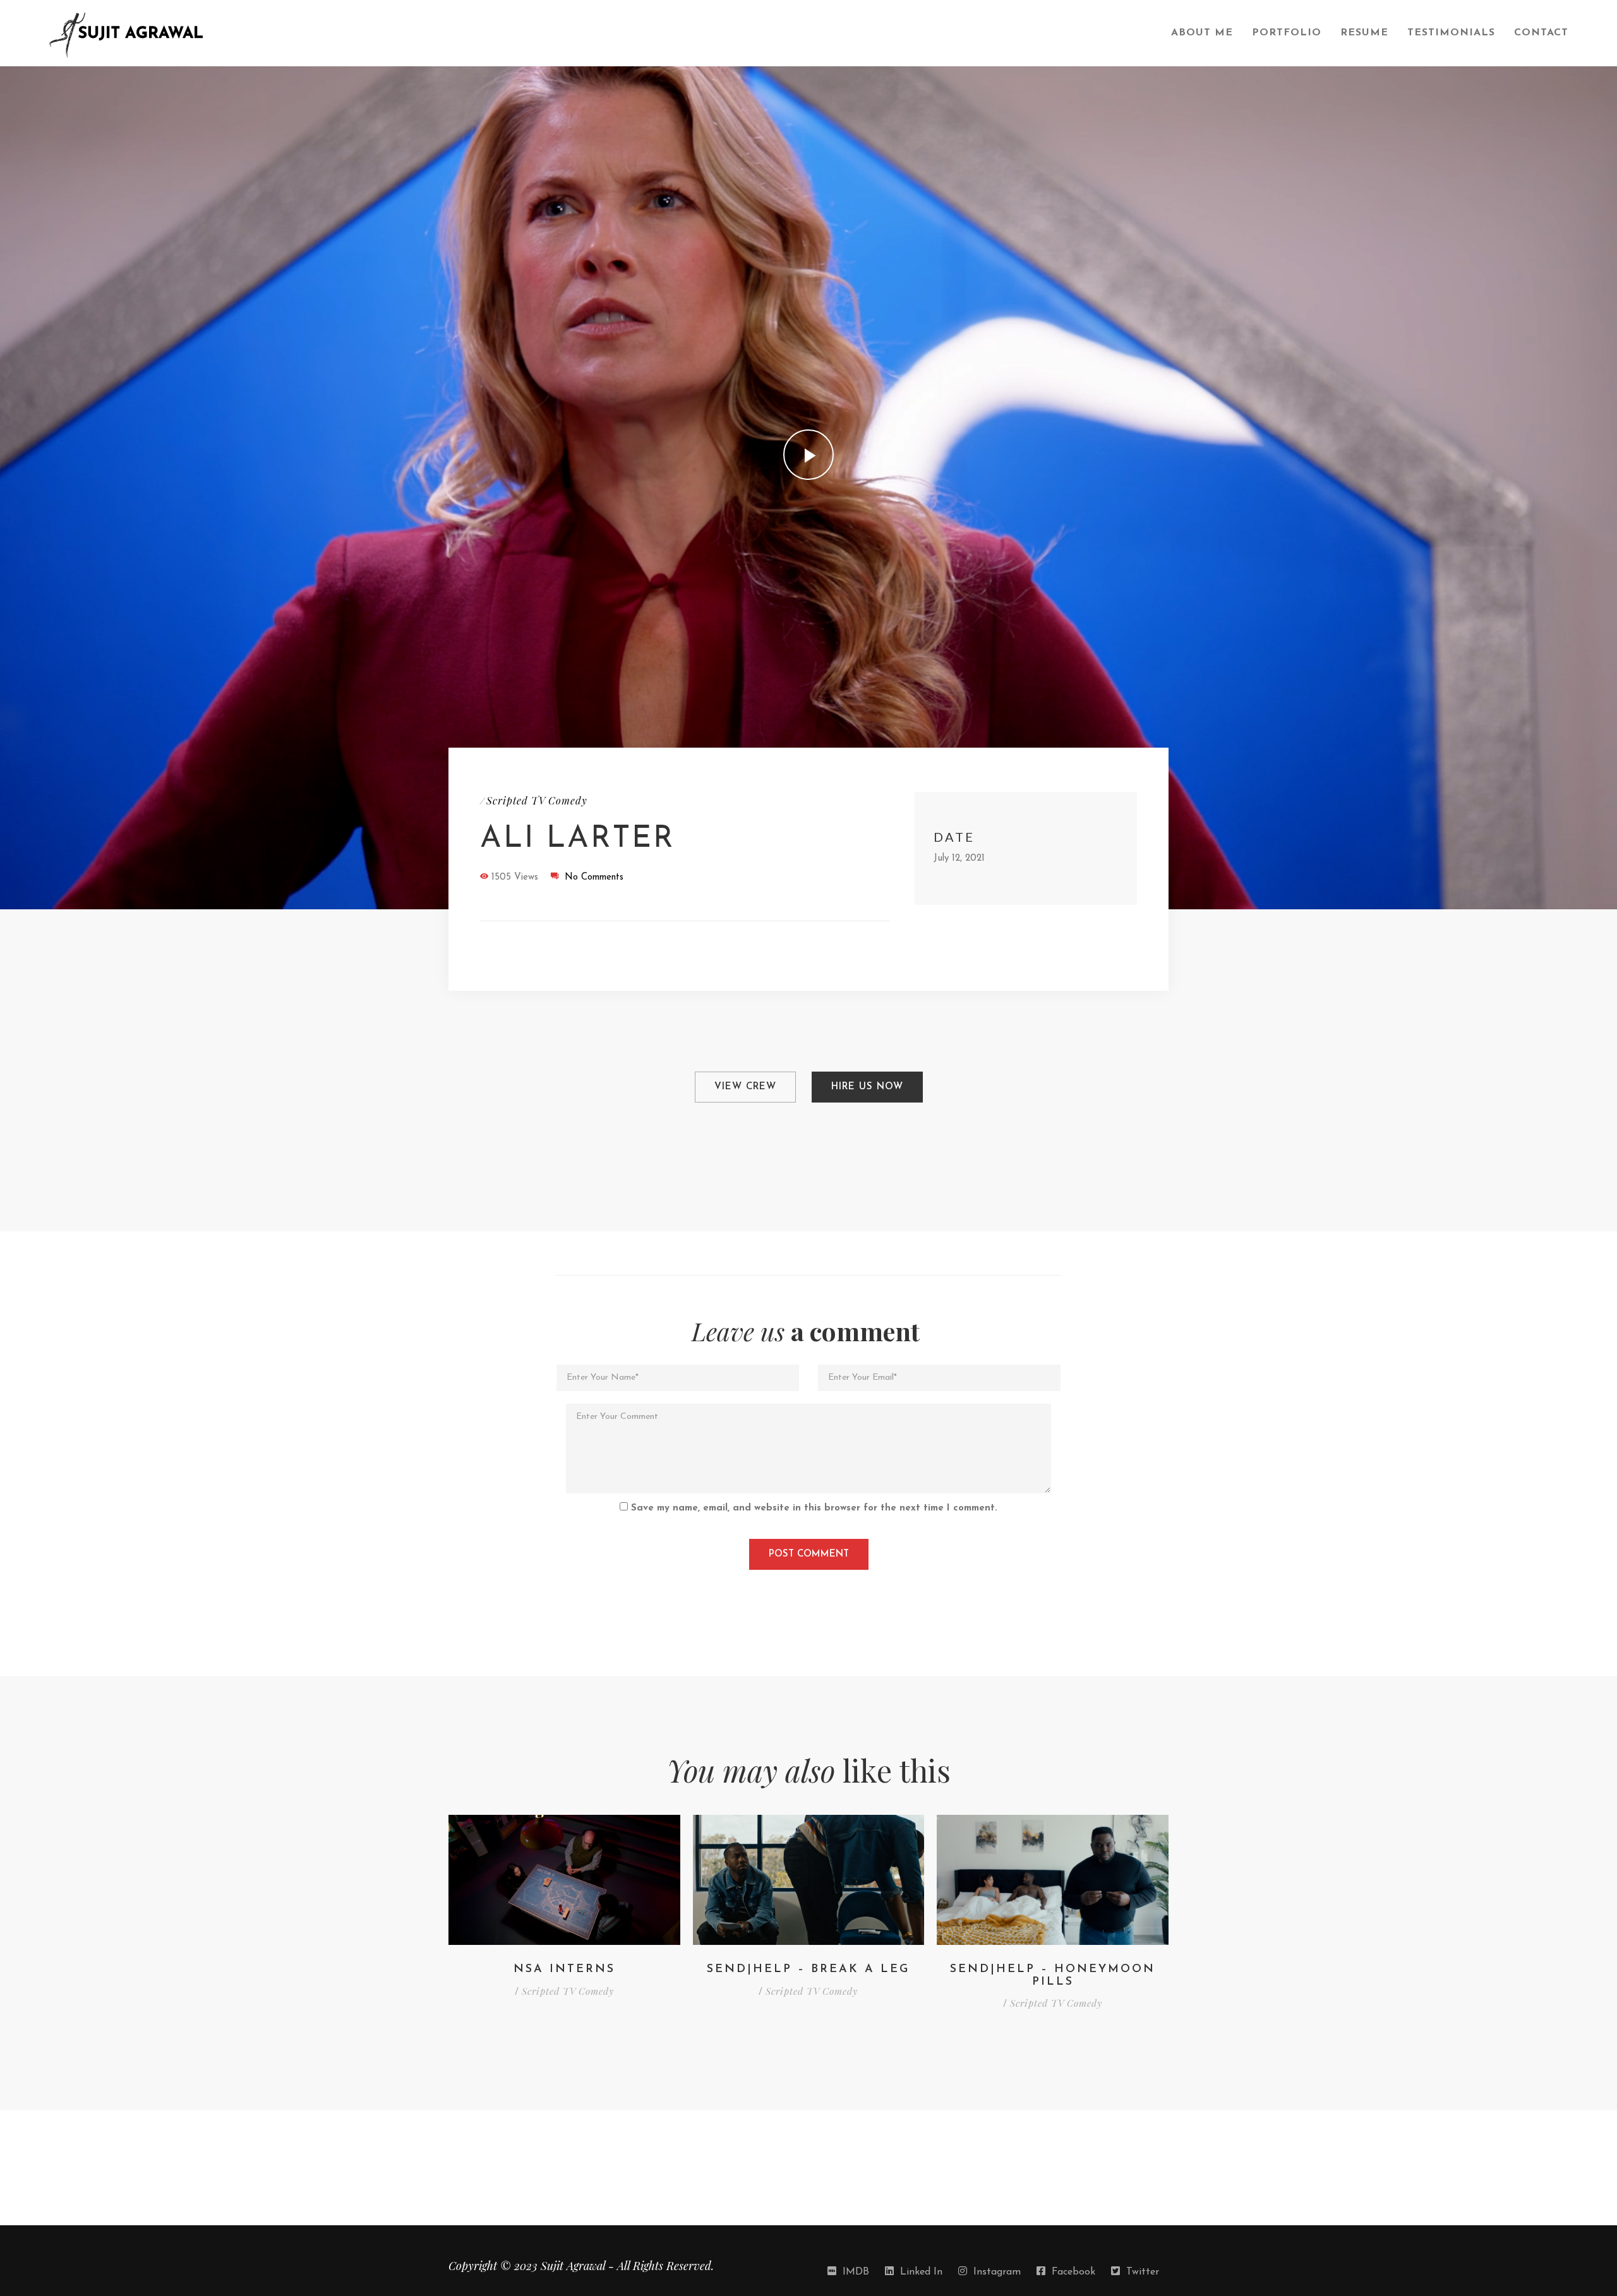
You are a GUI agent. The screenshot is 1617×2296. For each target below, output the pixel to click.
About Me (1202, 33)
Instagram (997, 2272)
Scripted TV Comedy (537, 800)
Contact (1541, 33)
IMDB (856, 2272)
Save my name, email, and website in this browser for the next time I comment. (814, 1508)
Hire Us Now (867, 1087)
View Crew (745, 1087)
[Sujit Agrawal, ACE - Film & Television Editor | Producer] (600, 33)
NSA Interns (564, 1970)
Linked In (921, 2272)
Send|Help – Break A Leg (808, 1970)
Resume (1364, 33)
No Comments (594, 877)
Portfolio (1287, 33)
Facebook (1073, 2272)
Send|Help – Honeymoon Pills (1053, 1976)
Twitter (1143, 2272)
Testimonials (1451, 33)
